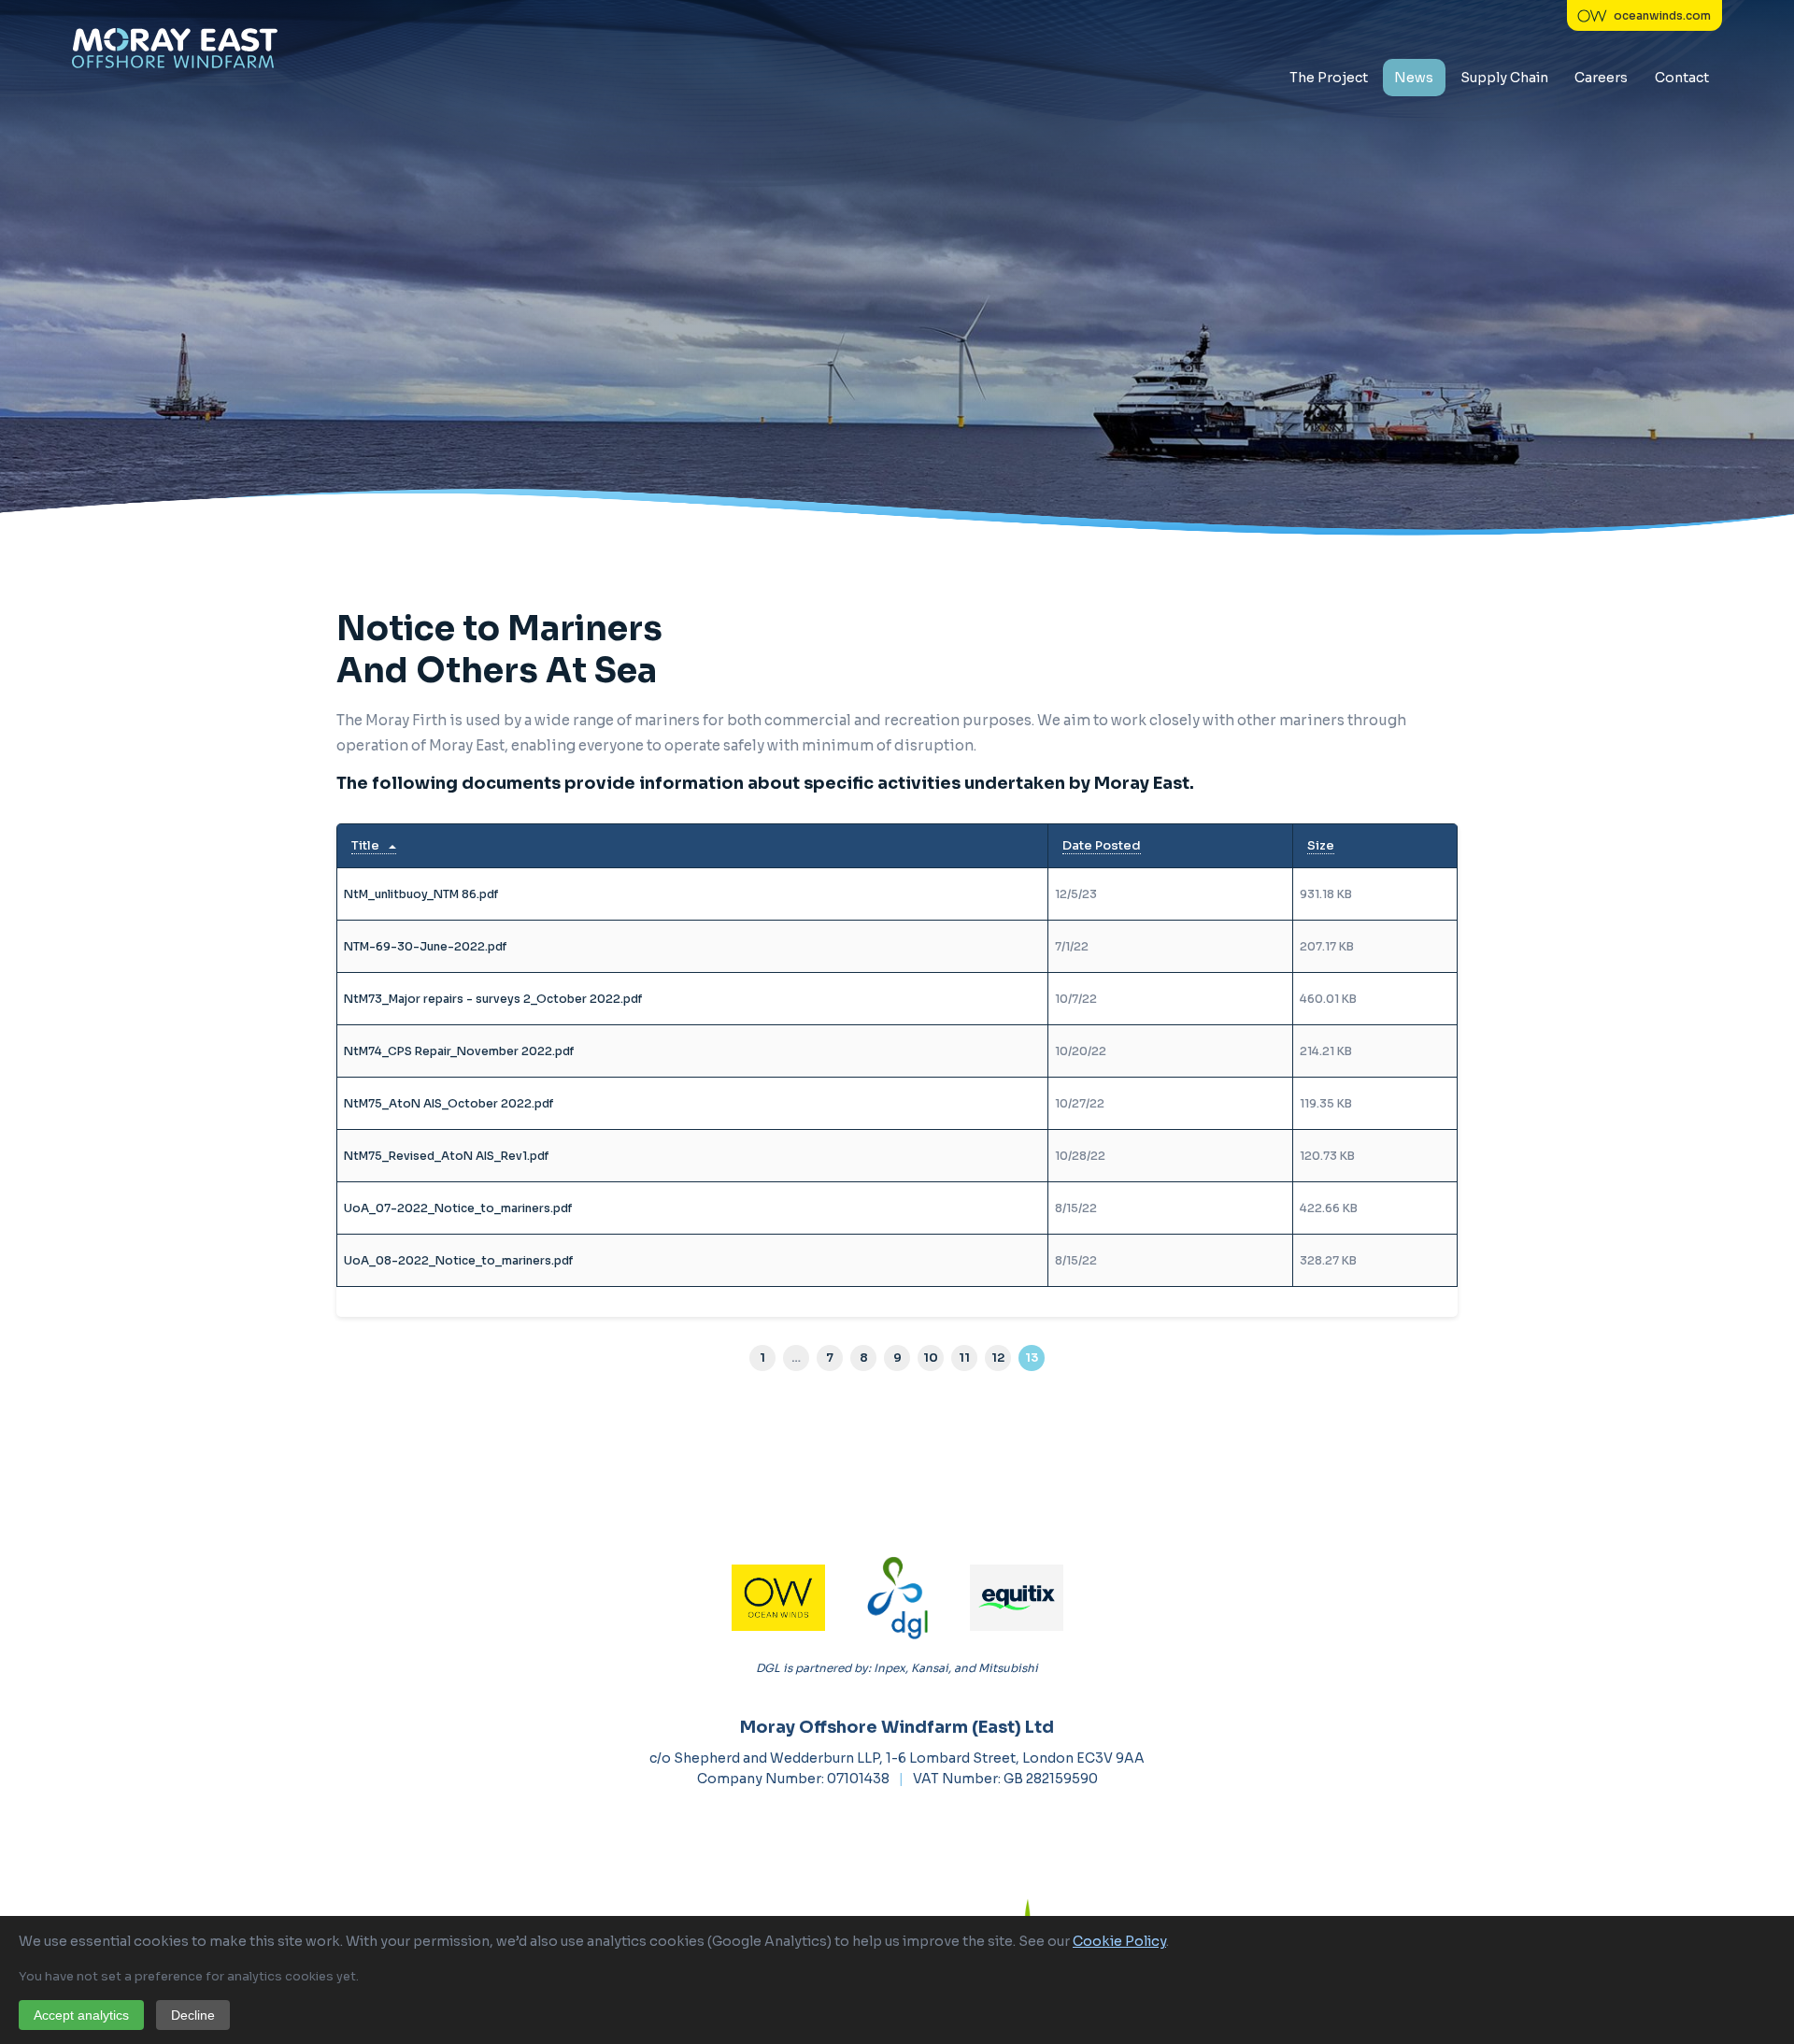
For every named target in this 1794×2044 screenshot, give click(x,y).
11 (964, 1358)
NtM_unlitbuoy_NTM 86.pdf (421, 894)
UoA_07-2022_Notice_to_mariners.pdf (458, 1208)
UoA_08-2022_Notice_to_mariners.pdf (458, 1260)
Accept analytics (81, 2015)
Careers (1601, 78)
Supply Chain (1504, 78)
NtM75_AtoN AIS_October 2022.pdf (448, 1103)
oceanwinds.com (1662, 15)
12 (998, 1358)
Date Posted (1102, 845)
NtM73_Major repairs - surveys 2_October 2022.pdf (493, 999)
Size (1321, 845)
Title (365, 845)
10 (931, 1358)
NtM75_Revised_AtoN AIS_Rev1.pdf (446, 1156)
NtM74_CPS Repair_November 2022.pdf (459, 1051)
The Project (1329, 78)
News (1414, 78)
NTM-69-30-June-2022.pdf (425, 946)
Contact (1682, 78)
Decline (193, 2015)
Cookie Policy (1119, 1941)
